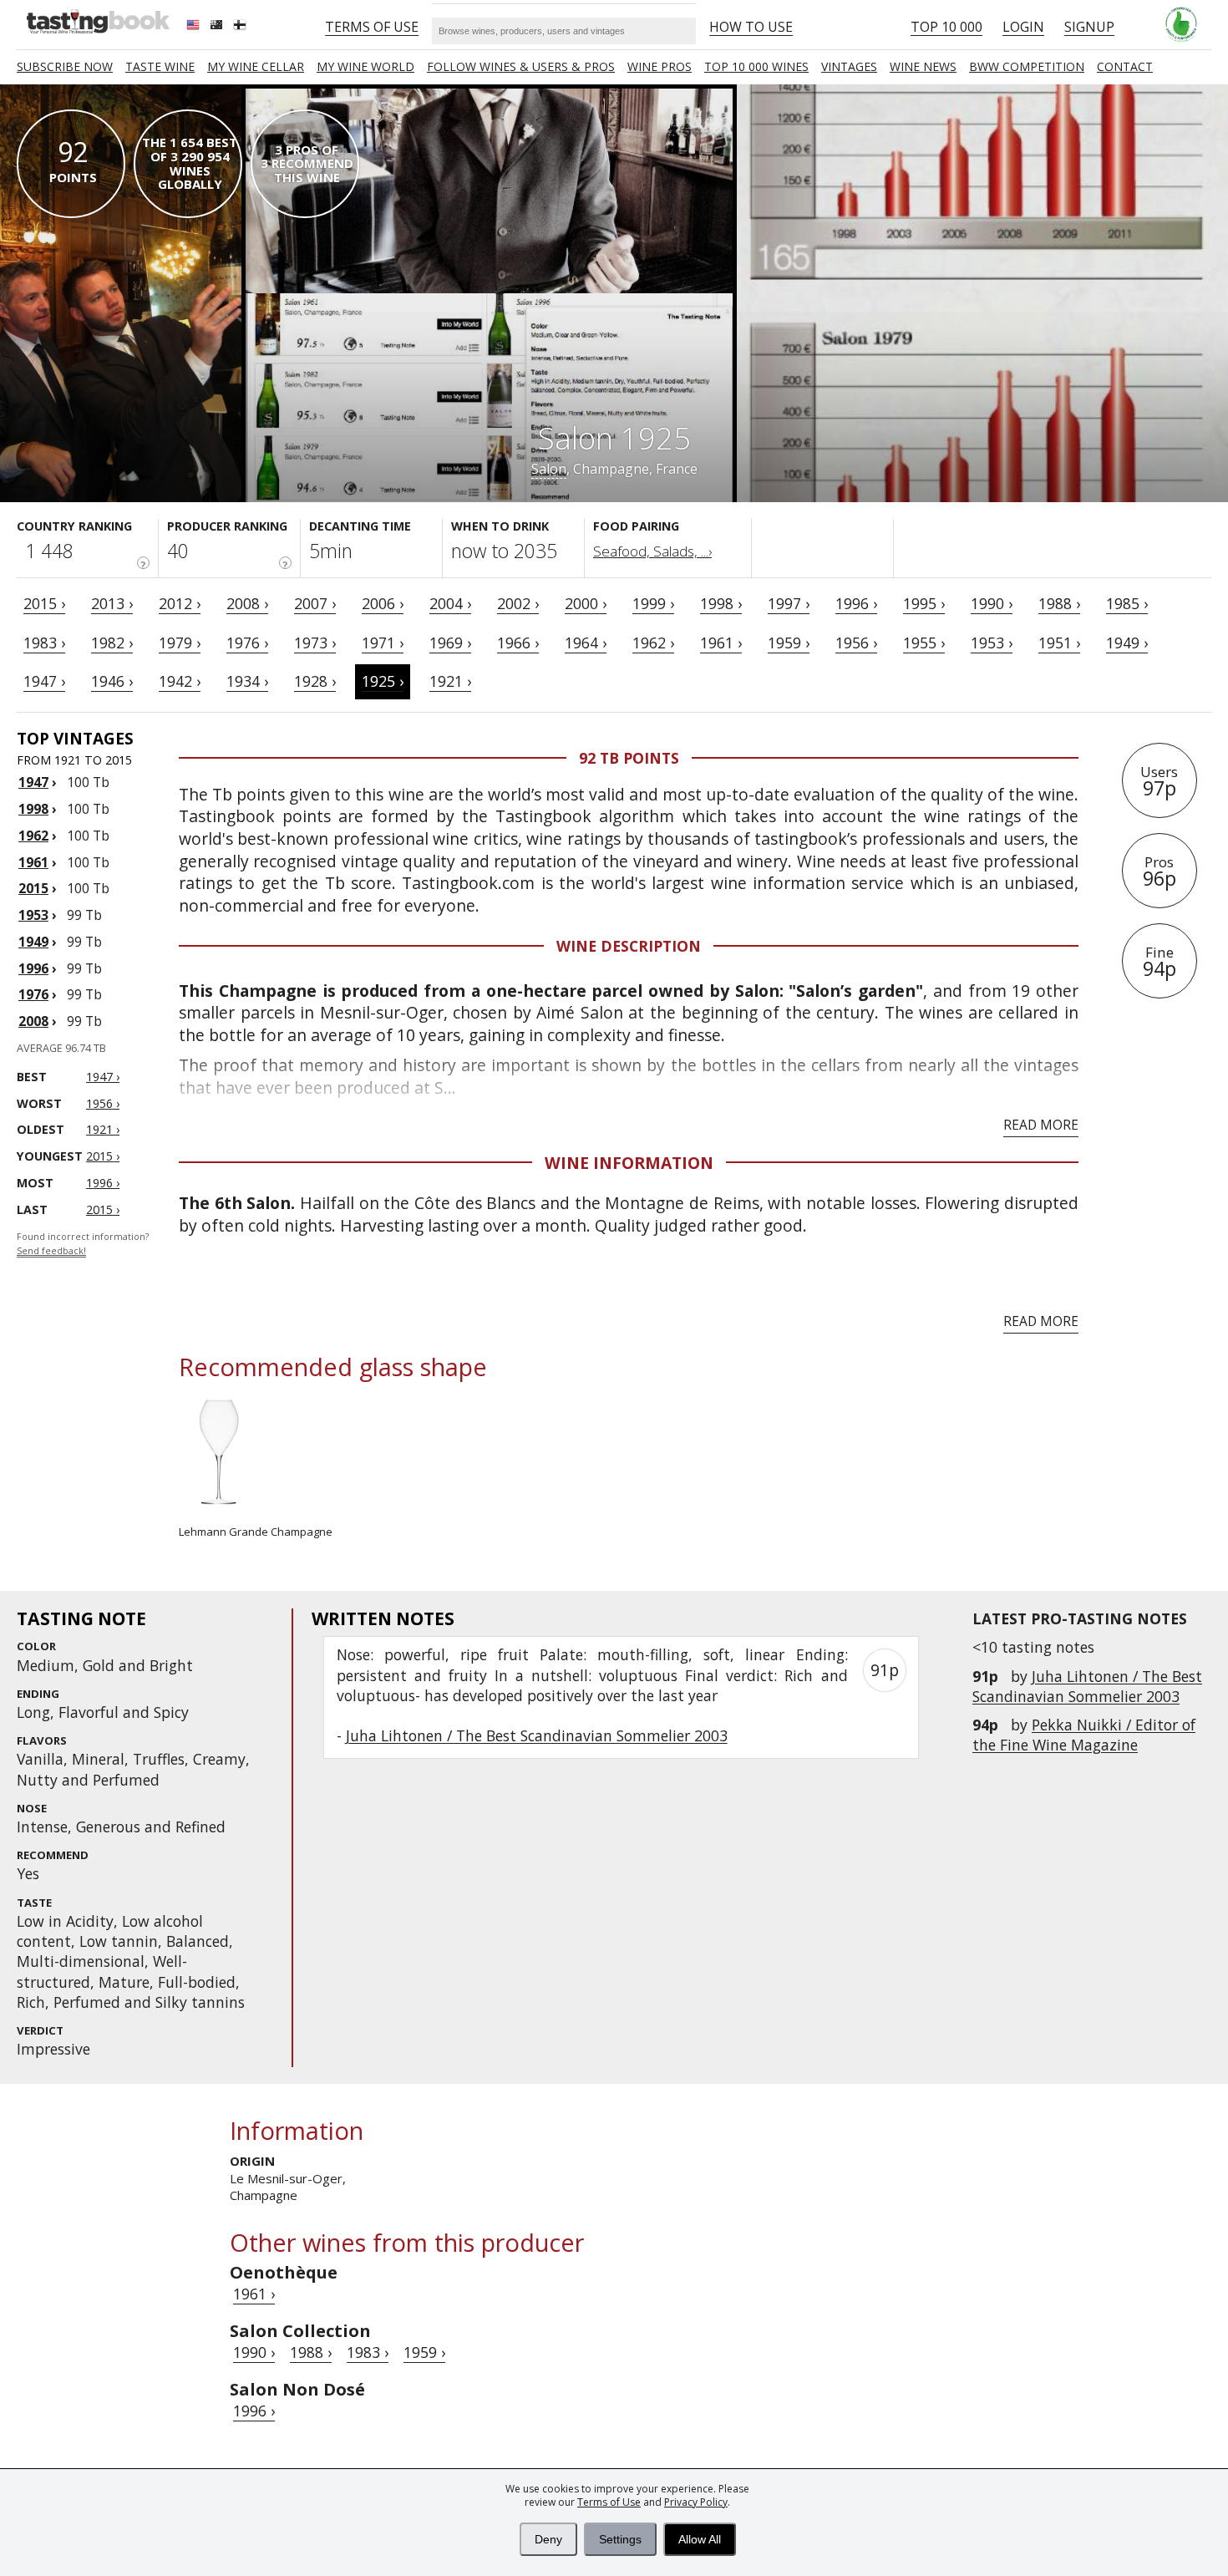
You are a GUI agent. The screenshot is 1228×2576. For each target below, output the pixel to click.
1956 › (856, 643)
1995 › (924, 603)
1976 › (247, 643)
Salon (549, 469)
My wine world (365, 66)
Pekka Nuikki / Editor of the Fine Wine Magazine (1084, 1735)
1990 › (992, 603)
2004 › (450, 603)
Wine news (923, 66)
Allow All (700, 2539)
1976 (33, 994)
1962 (33, 836)
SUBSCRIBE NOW (65, 66)
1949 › (1127, 643)
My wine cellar (256, 66)
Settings (620, 2539)
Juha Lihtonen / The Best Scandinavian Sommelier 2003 (1087, 1686)
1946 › (112, 681)
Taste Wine (160, 66)
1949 (33, 942)
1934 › (247, 681)
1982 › (112, 643)
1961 (33, 862)
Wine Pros (660, 66)
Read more (1041, 1125)
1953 (33, 915)
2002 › (518, 603)
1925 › (383, 681)
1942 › (180, 681)
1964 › (586, 643)
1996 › (856, 603)
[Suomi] (241, 27)
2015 (33, 888)
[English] (195, 27)
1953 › (992, 643)
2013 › (112, 603)
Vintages (849, 66)
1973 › (315, 643)
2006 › (383, 603)
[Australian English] (218, 27)
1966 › (518, 643)
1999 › (653, 603)
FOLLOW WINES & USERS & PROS (521, 66)
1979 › (180, 643)
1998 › (721, 603)
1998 (33, 809)
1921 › (450, 681)
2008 (33, 1021)
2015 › (44, 603)
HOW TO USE (751, 27)
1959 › (789, 643)
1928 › (315, 681)
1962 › (653, 643)
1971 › (383, 643)
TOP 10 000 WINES (756, 66)
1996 (33, 968)
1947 (33, 782)
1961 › (721, 643)
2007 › (315, 603)
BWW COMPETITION (1027, 66)
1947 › (44, 681)
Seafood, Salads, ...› (652, 551)
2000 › (586, 603)
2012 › (180, 603)
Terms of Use (609, 2502)
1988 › (1059, 603)
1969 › (450, 643)
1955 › (924, 643)
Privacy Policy (696, 2502)
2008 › (247, 603)
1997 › (789, 603)
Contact (1125, 66)
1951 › (1059, 643)
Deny (548, 2539)
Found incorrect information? (83, 1244)
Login (1023, 27)
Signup (1089, 27)
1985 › (1127, 603)
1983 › (44, 643)
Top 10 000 (946, 27)
